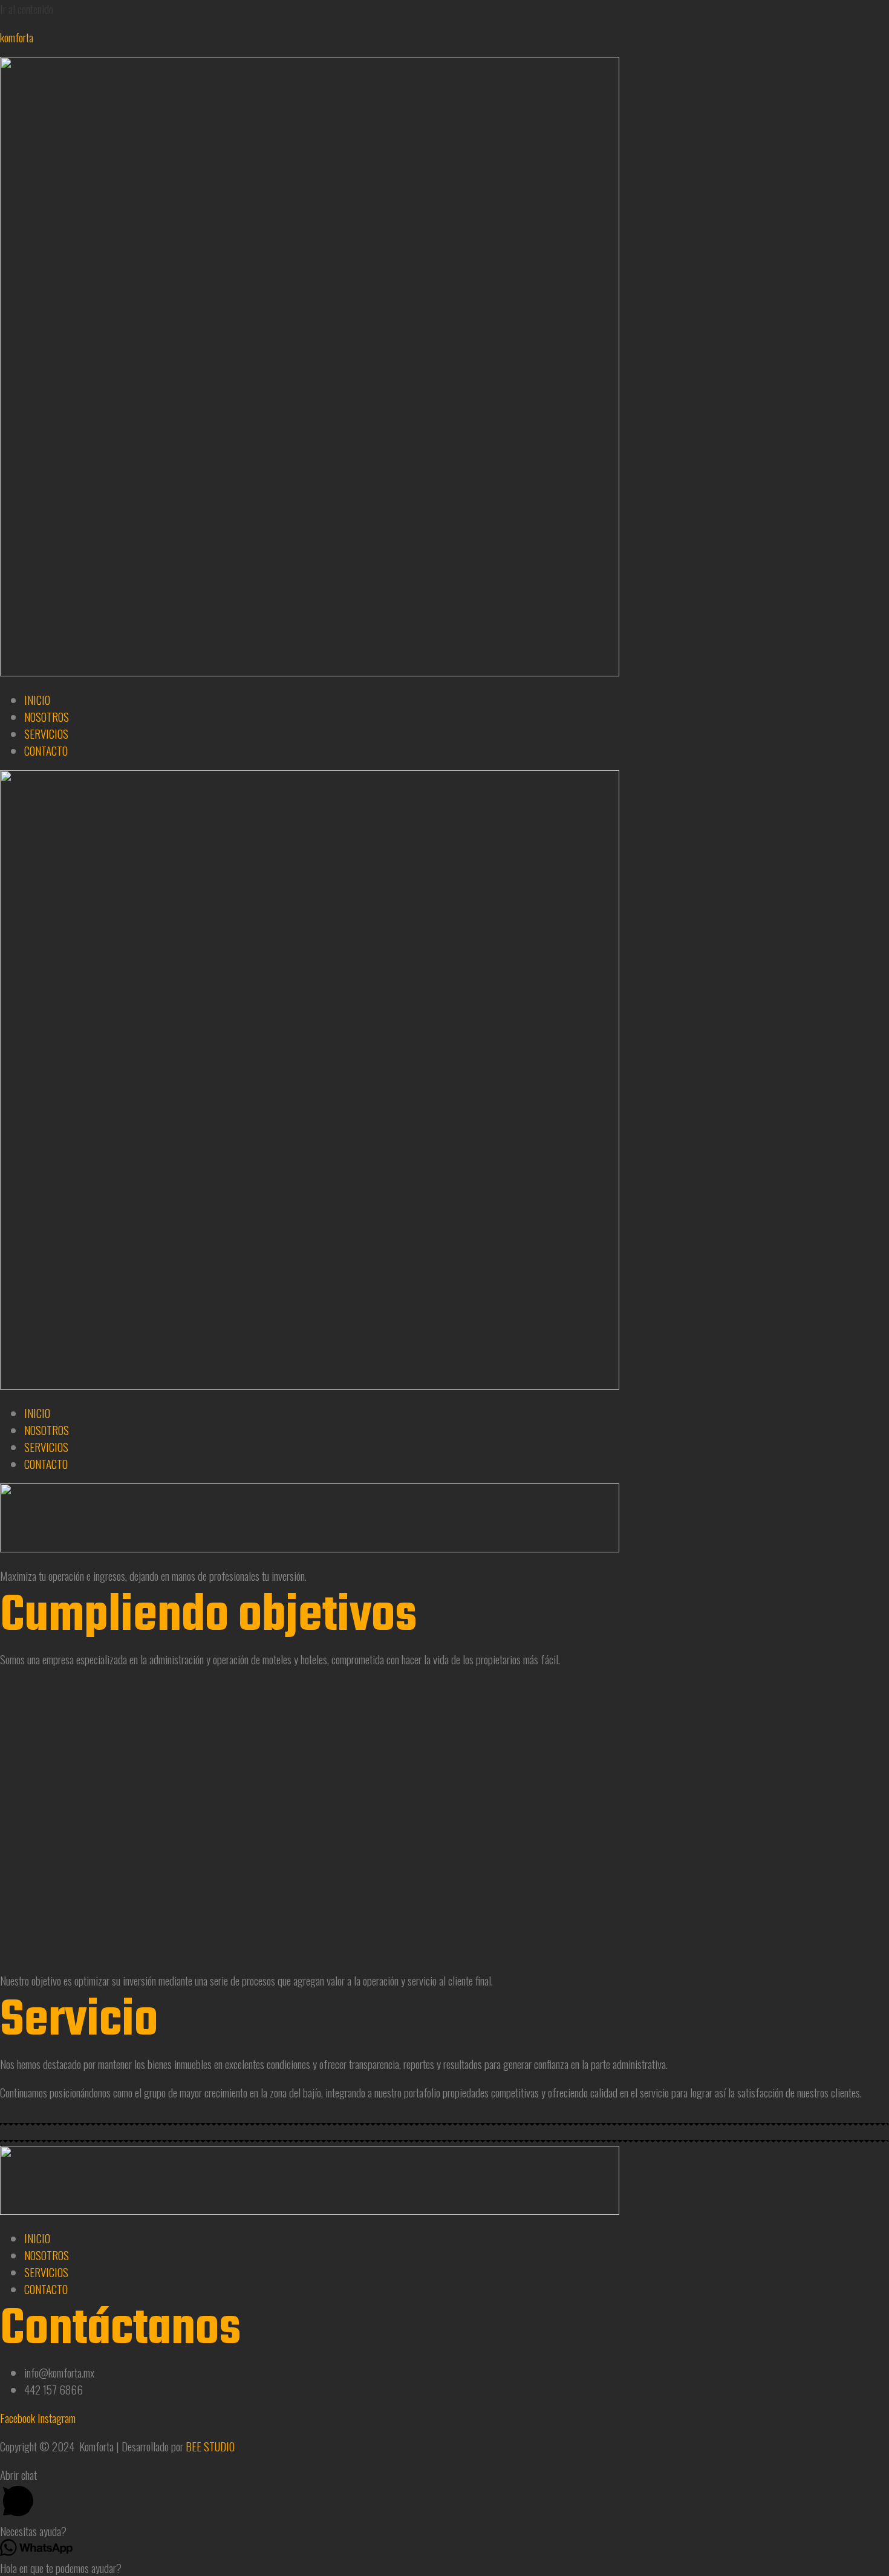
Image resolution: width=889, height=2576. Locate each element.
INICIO (37, 699)
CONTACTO (46, 750)
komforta (17, 37)
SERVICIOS (46, 733)
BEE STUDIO (210, 2446)
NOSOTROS (47, 716)
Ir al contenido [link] (27, 8)
